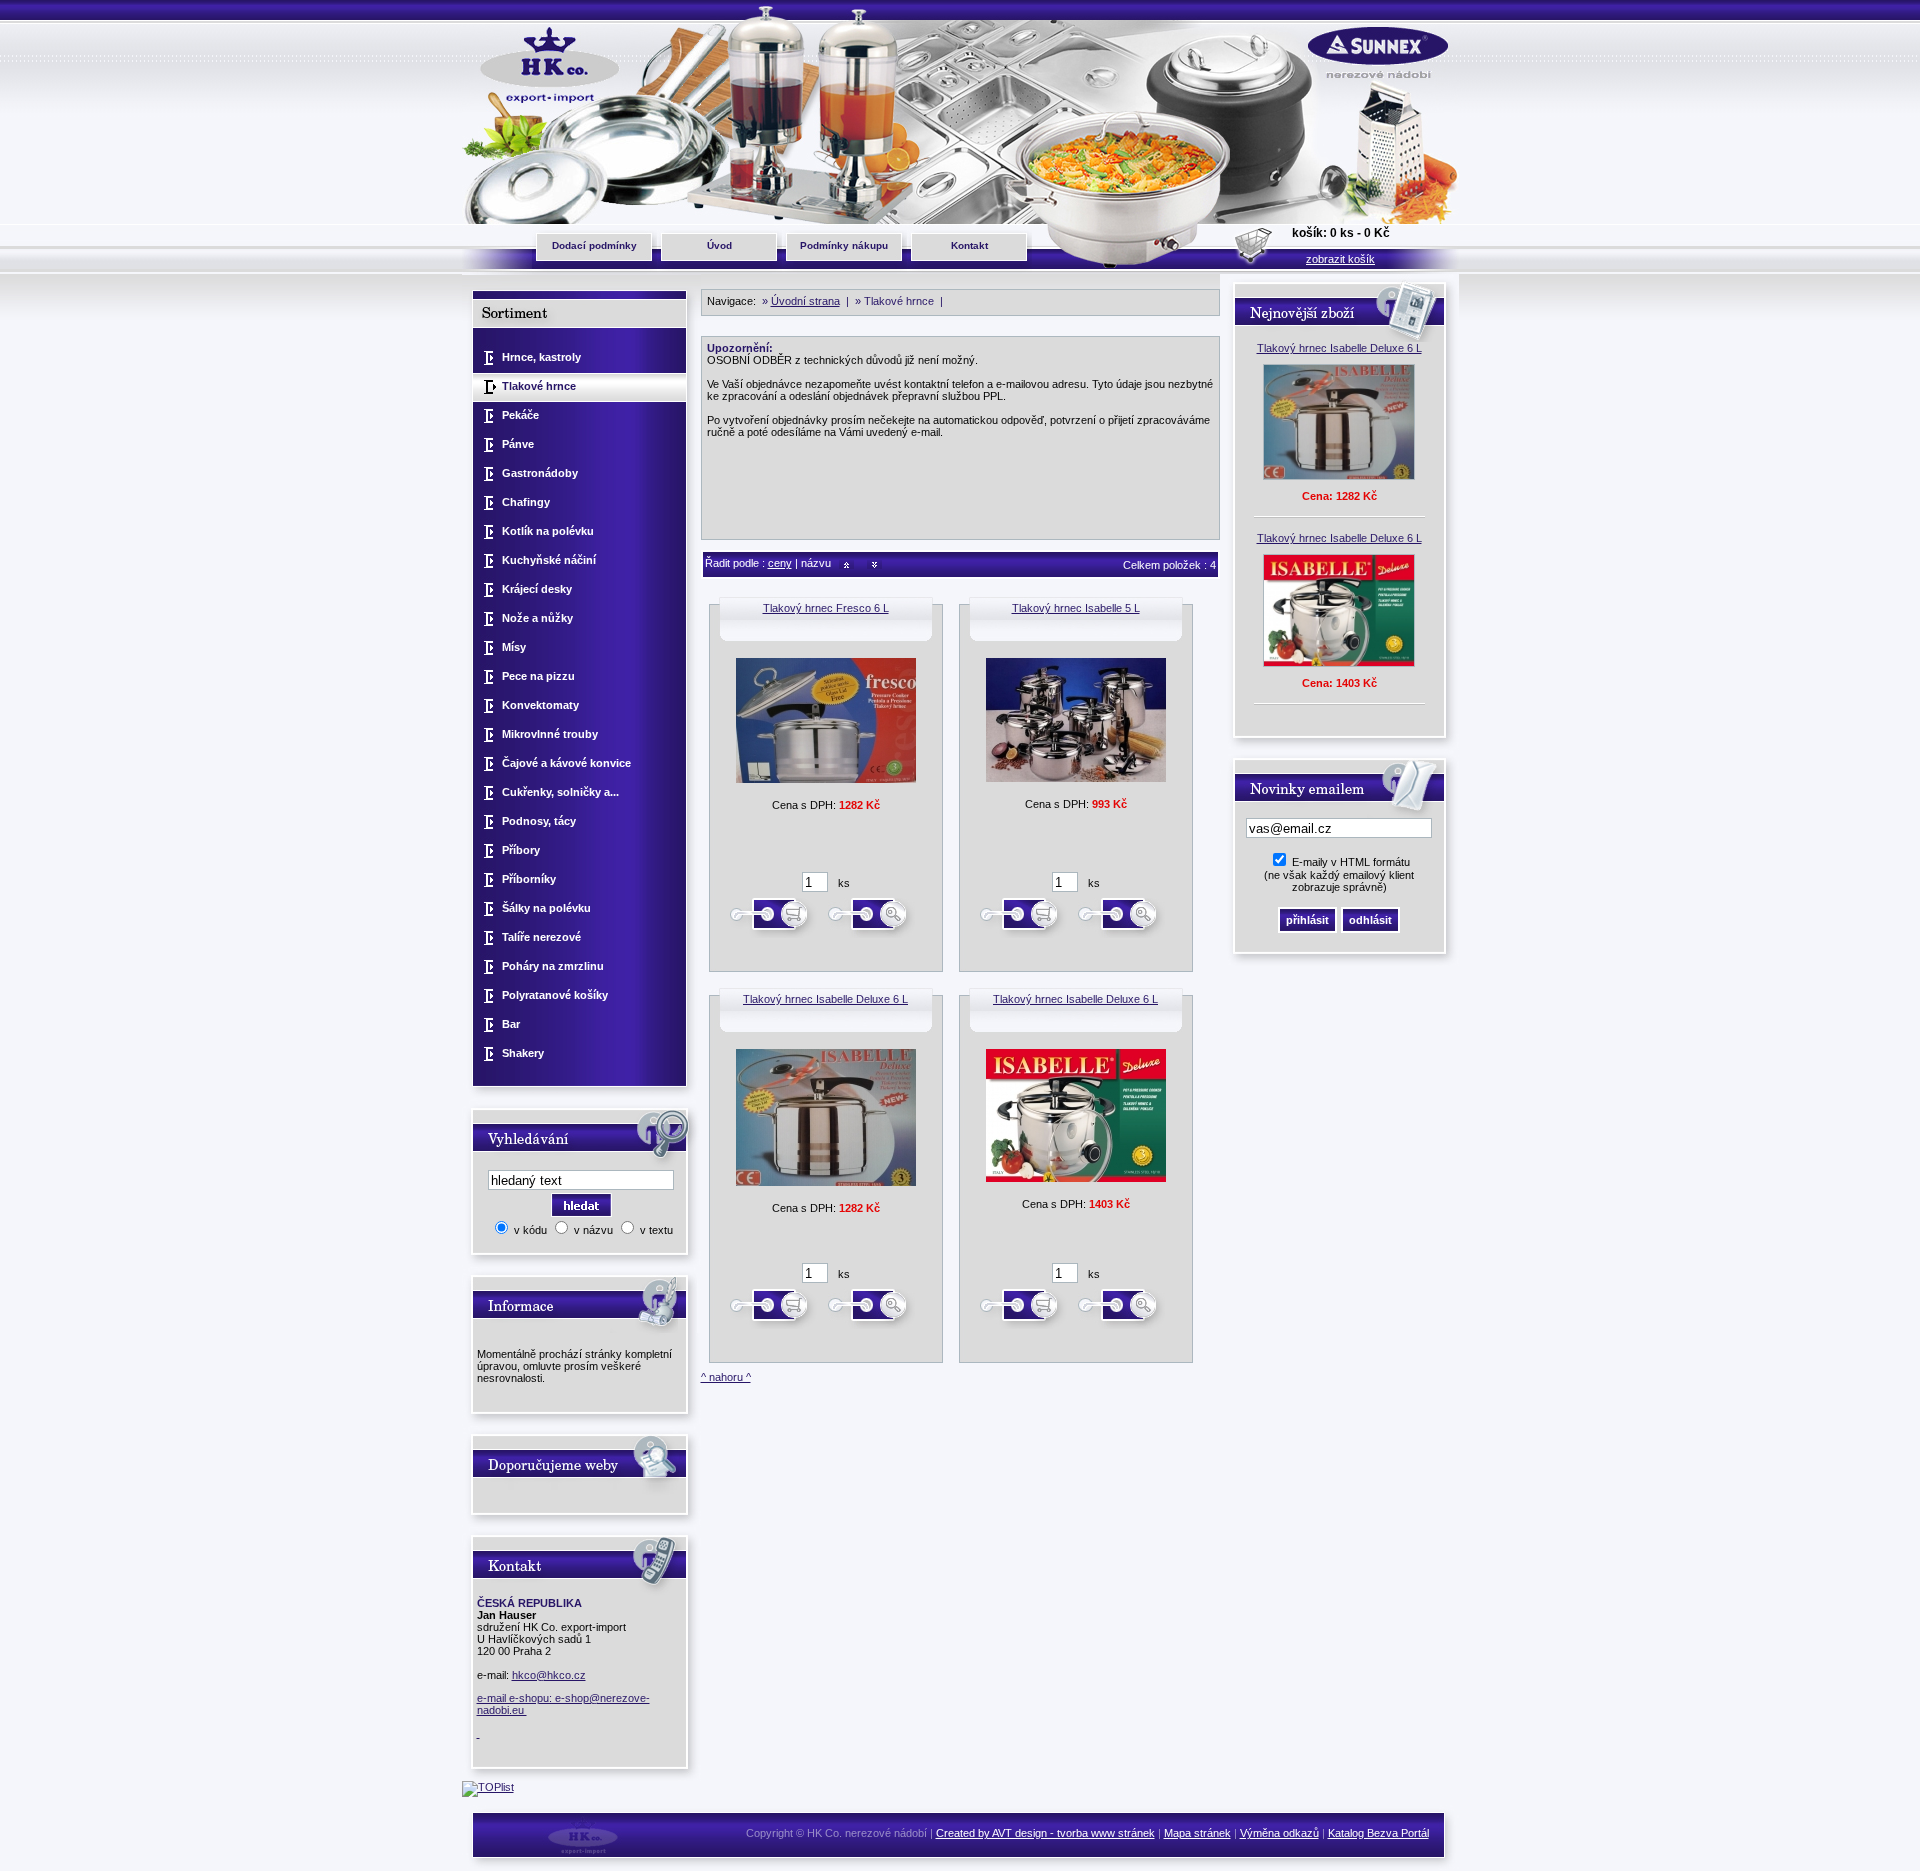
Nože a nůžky (537, 618)
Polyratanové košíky (555, 995)
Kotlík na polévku (548, 531)
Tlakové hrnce (539, 386)
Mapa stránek (1197, 1833)
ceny (780, 563)
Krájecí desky (537, 589)
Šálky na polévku (546, 908)
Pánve (518, 444)
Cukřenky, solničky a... (560, 792)
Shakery (523, 1053)
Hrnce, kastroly (541, 357)
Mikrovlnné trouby (550, 734)
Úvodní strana (805, 301)
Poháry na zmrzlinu (553, 966)
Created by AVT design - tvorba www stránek (1045, 1833)
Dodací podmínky (594, 245)
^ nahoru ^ (726, 1377)
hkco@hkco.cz (549, 1675)
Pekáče (520, 415)
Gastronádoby (540, 473)
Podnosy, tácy (539, 821)
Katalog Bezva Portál (1378, 1833)
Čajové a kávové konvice (566, 763)
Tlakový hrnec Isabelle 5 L (1076, 608)
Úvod (719, 245)
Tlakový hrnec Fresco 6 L (826, 608)
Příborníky (529, 879)
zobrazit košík (1340, 259)
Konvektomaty (540, 705)
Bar (511, 1024)
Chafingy (526, 502)
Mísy (514, 647)
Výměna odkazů (1279, 1833)
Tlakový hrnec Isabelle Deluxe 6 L (825, 999)
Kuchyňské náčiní (549, 560)
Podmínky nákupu (844, 245)
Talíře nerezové (541, 937)
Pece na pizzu (538, 676)
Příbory (521, 850)
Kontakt (969, 245)
